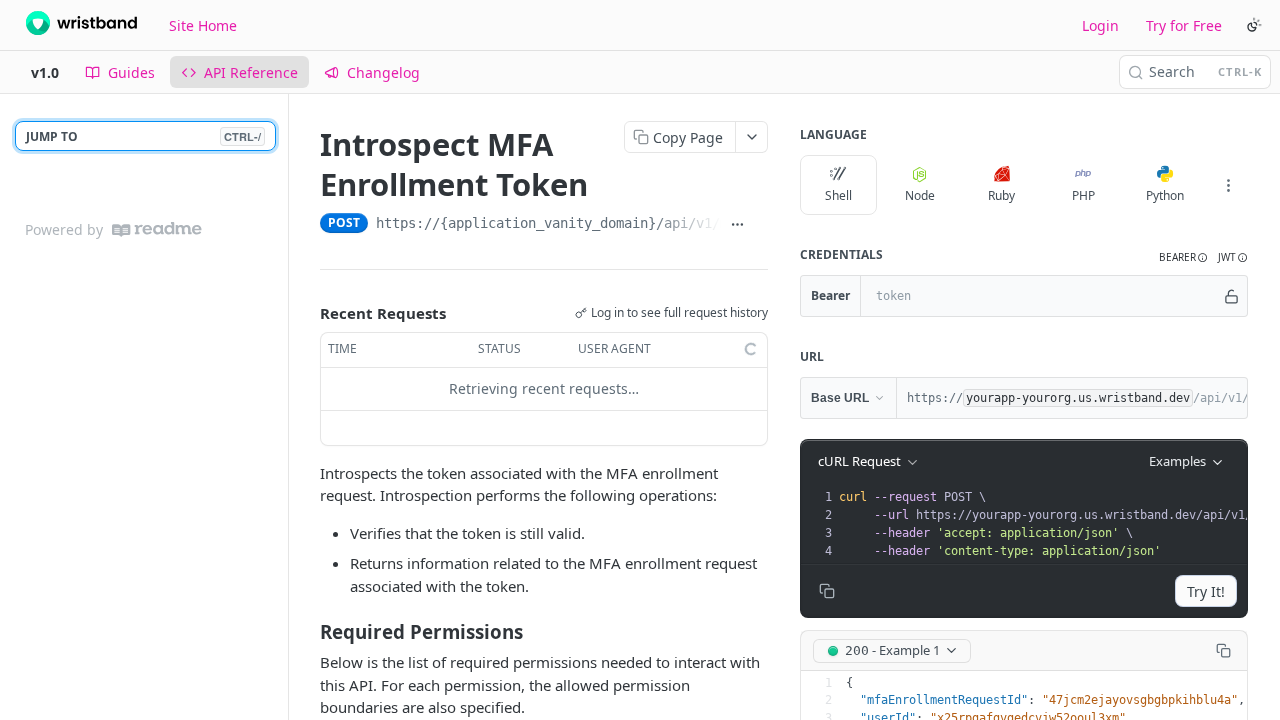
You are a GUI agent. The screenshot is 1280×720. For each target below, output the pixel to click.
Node (920, 195)
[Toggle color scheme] (1254, 25)
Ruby (1001, 195)
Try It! (1206, 591)
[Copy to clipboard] (760, 225)
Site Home (203, 25)
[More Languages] (1228, 185)
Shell (838, 195)
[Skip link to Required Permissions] (306, 632)
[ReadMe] (157, 229)
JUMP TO (143, 136)
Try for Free (1184, 25)
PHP (1083, 195)
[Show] (1231, 296)
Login (1100, 25)
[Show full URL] (736, 225)
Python (1165, 195)
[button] (1183, 257)
